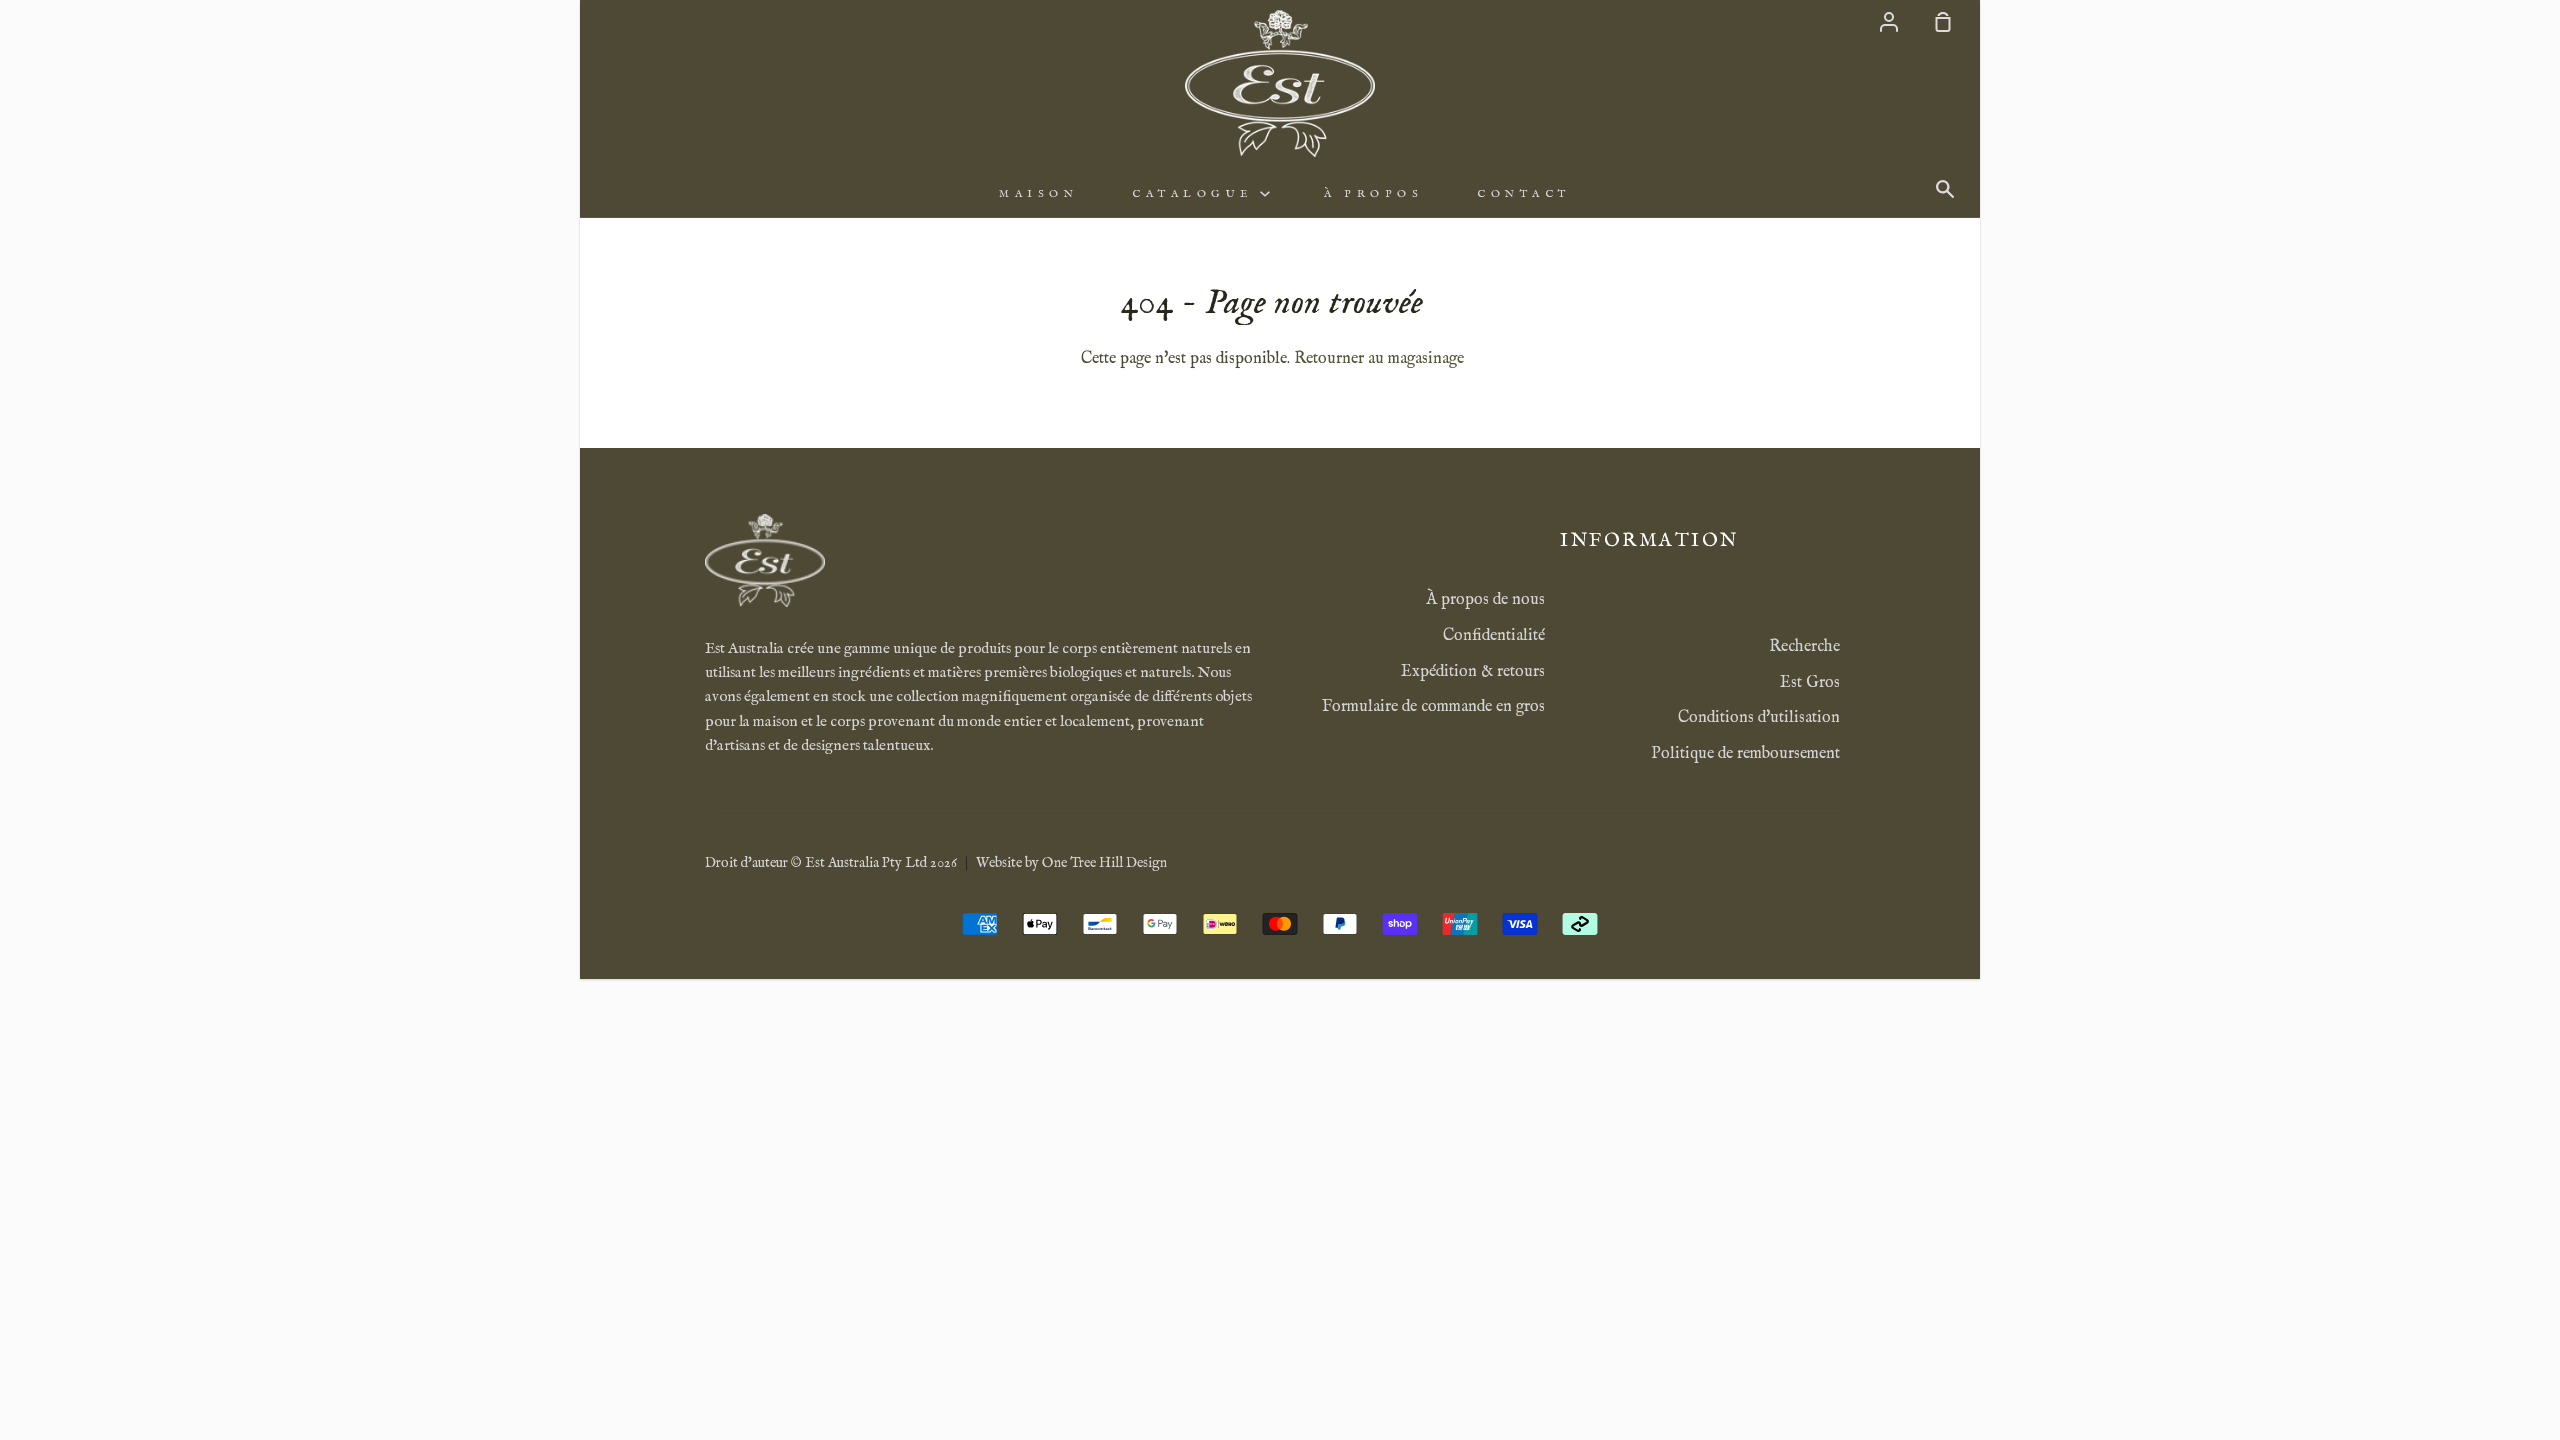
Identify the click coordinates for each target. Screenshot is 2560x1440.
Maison (1038, 194)
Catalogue (1196, 194)
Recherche (1804, 647)
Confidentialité (1494, 636)
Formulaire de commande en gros (1433, 707)
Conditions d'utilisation (1759, 718)
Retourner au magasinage (1379, 359)
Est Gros (1810, 683)
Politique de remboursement (1745, 754)
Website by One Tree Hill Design (1071, 863)
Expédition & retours (1473, 672)
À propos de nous (1485, 600)
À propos (1373, 194)
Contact (1524, 194)
